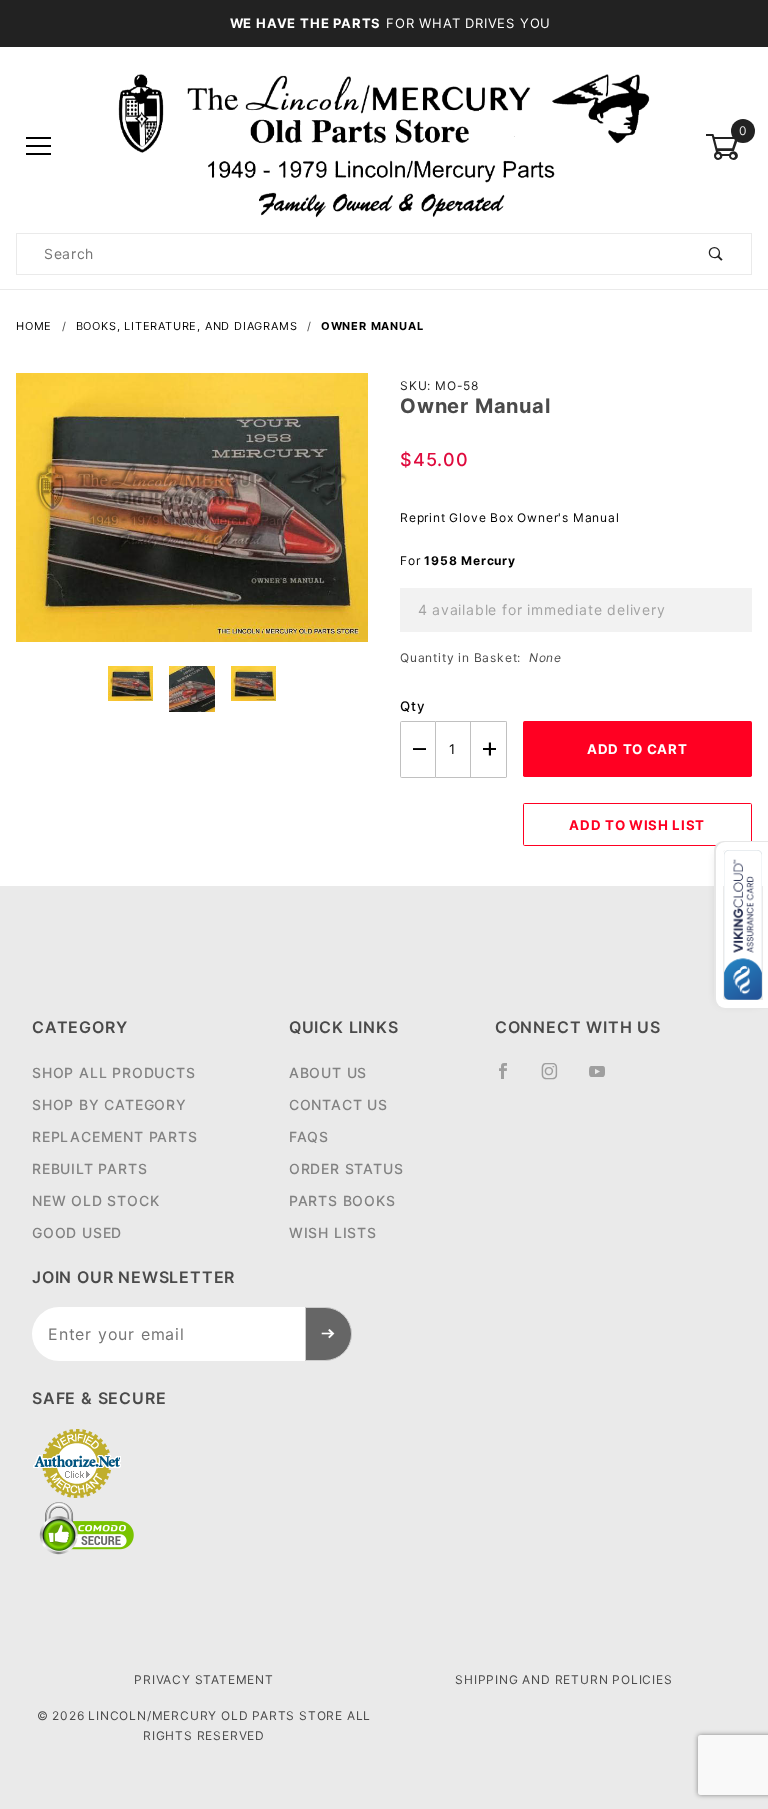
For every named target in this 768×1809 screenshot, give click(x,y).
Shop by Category (109, 1104)
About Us (328, 1072)
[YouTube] (606, 1079)
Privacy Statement (204, 1679)
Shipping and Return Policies (563, 1679)
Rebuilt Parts (89, 1168)
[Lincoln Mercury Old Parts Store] (384, 145)
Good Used (77, 1232)
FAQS (309, 1136)
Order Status (346, 1168)
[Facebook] (511, 1079)
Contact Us (338, 1104)
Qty (412, 706)
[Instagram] (558, 1079)
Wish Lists (333, 1232)
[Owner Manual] (192, 518)
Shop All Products (114, 1072)
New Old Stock (95, 1200)
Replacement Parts (115, 1136)
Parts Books (342, 1200)
